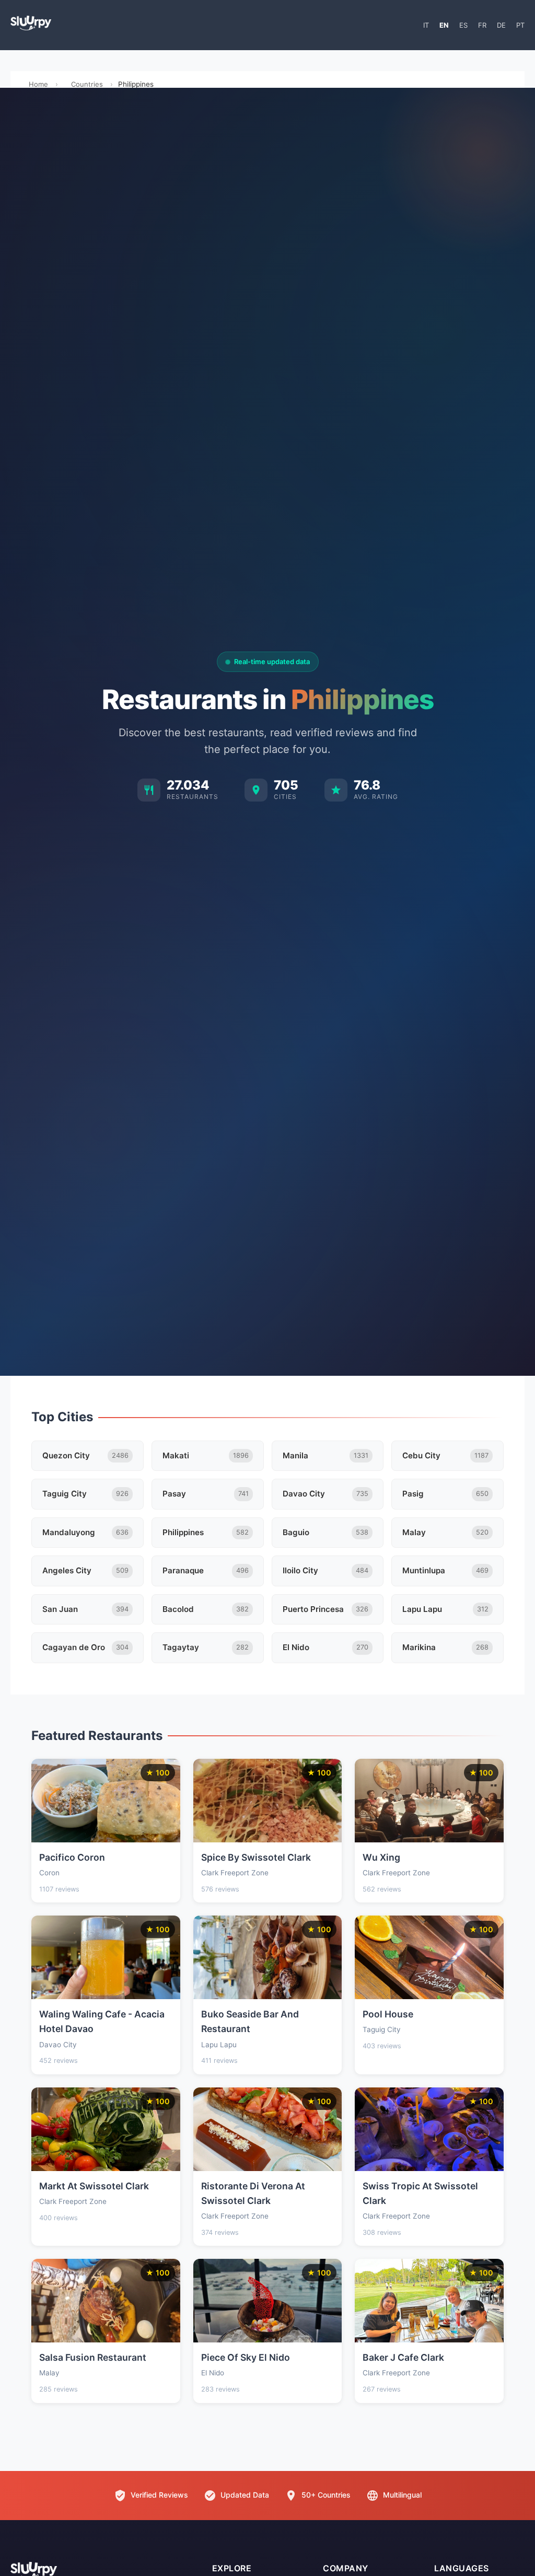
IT (426, 25)
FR (482, 25)
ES (463, 25)
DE (501, 25)
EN (444, 25)
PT (520, 25)
